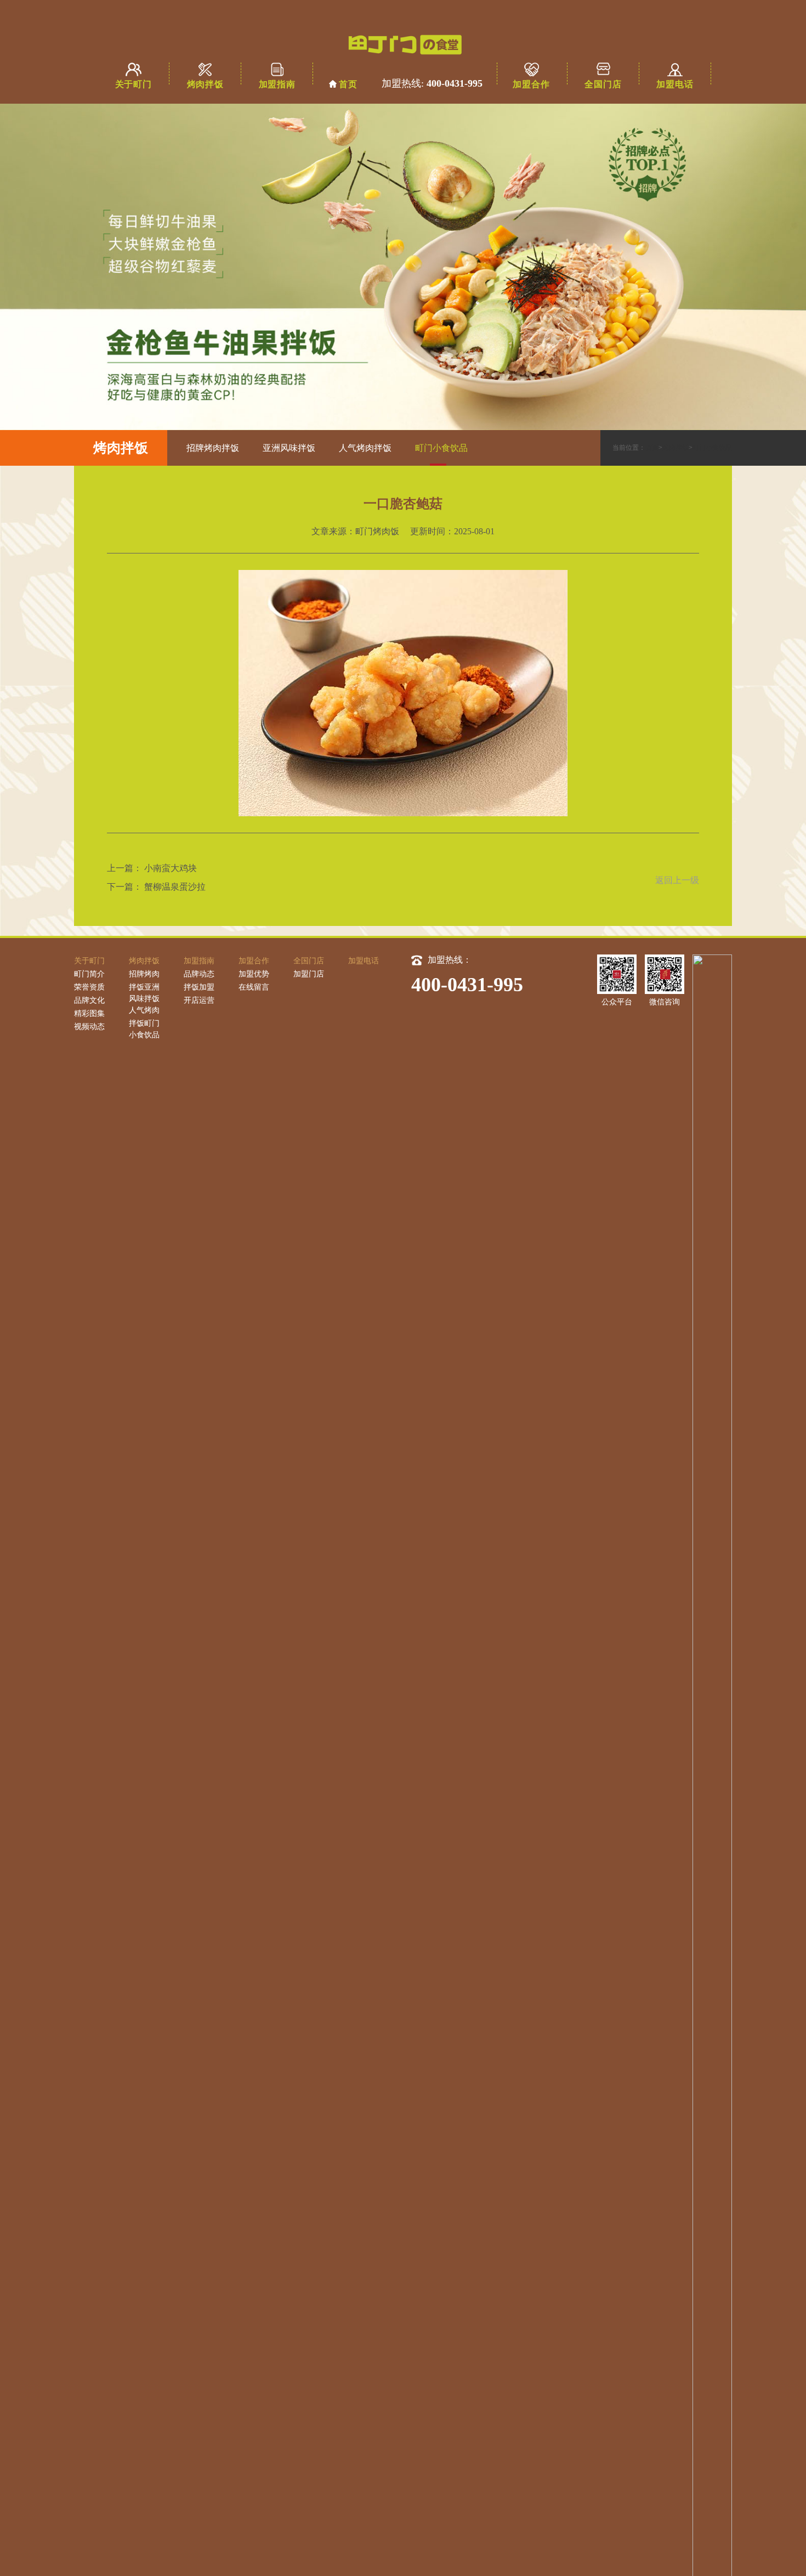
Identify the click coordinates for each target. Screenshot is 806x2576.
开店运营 (199, 1000)
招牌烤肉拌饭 (213, 448)
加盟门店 (309, 974)
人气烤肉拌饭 (365, 448)
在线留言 (254, 987)
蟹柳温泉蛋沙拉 (175, 887)
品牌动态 (199, 974)
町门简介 (89, 974)
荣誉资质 (89, 987)
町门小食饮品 (441, 448)
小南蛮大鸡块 (171, 868)
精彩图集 (89, 1013)
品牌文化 (89, 1000)
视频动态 (89, 1027)
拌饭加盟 (199, 987)
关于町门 (134, 84)
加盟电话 (675, 84)
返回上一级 (677, 880)
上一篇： (124, 868)
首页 (348, 84)
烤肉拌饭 (205, 84)
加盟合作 (531, 84)
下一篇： (124, 887)
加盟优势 (254, 974)
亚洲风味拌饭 (289, 448)
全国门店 (603, 84)
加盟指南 (277, 84)
